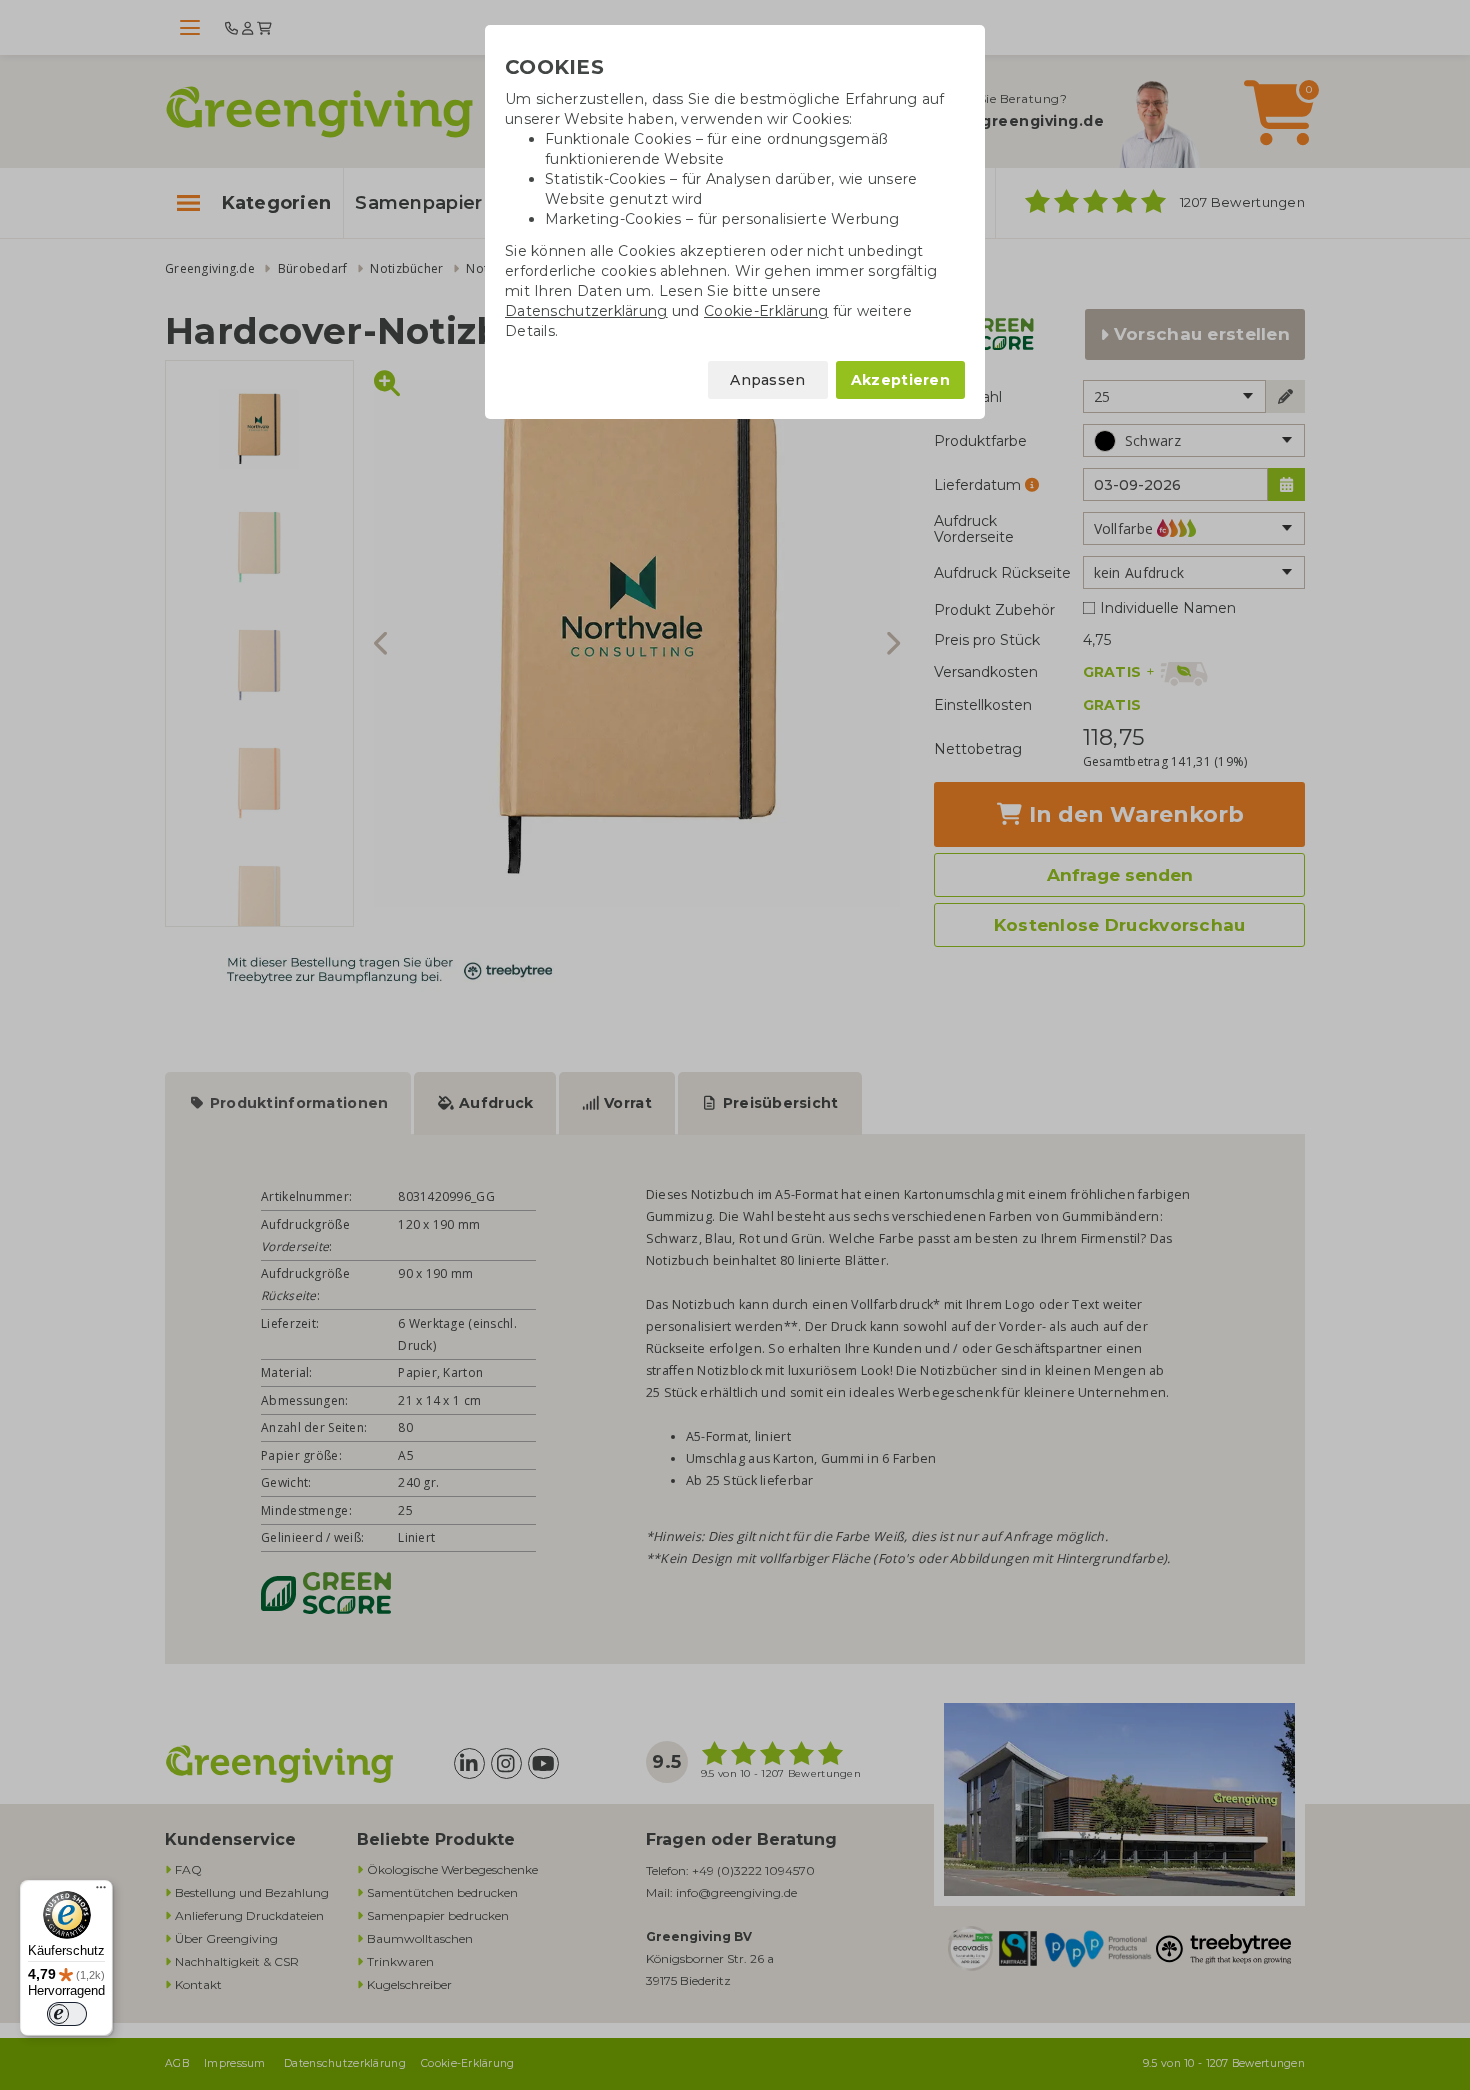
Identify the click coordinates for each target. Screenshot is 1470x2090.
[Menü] (101, 1892)
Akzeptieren (900, 380)
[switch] (67, 2014)
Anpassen (767, 380)
